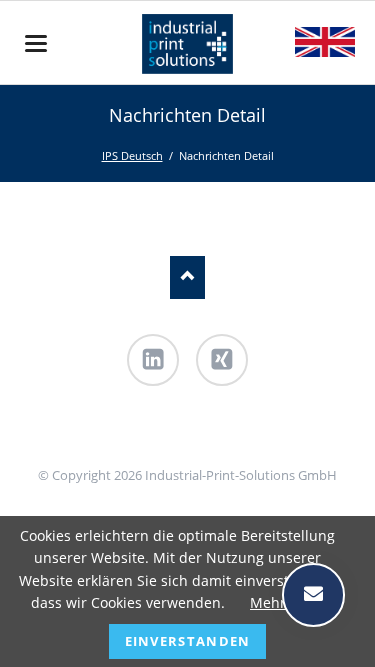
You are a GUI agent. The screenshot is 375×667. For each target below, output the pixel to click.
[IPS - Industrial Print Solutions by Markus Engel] (156, 436)
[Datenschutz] (217, 436)
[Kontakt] (177, 436)
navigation (36, 43)
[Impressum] (197, 436)
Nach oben (187, 277)
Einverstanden (188, 641)
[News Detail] (325, 42)
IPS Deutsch (132, 155)
